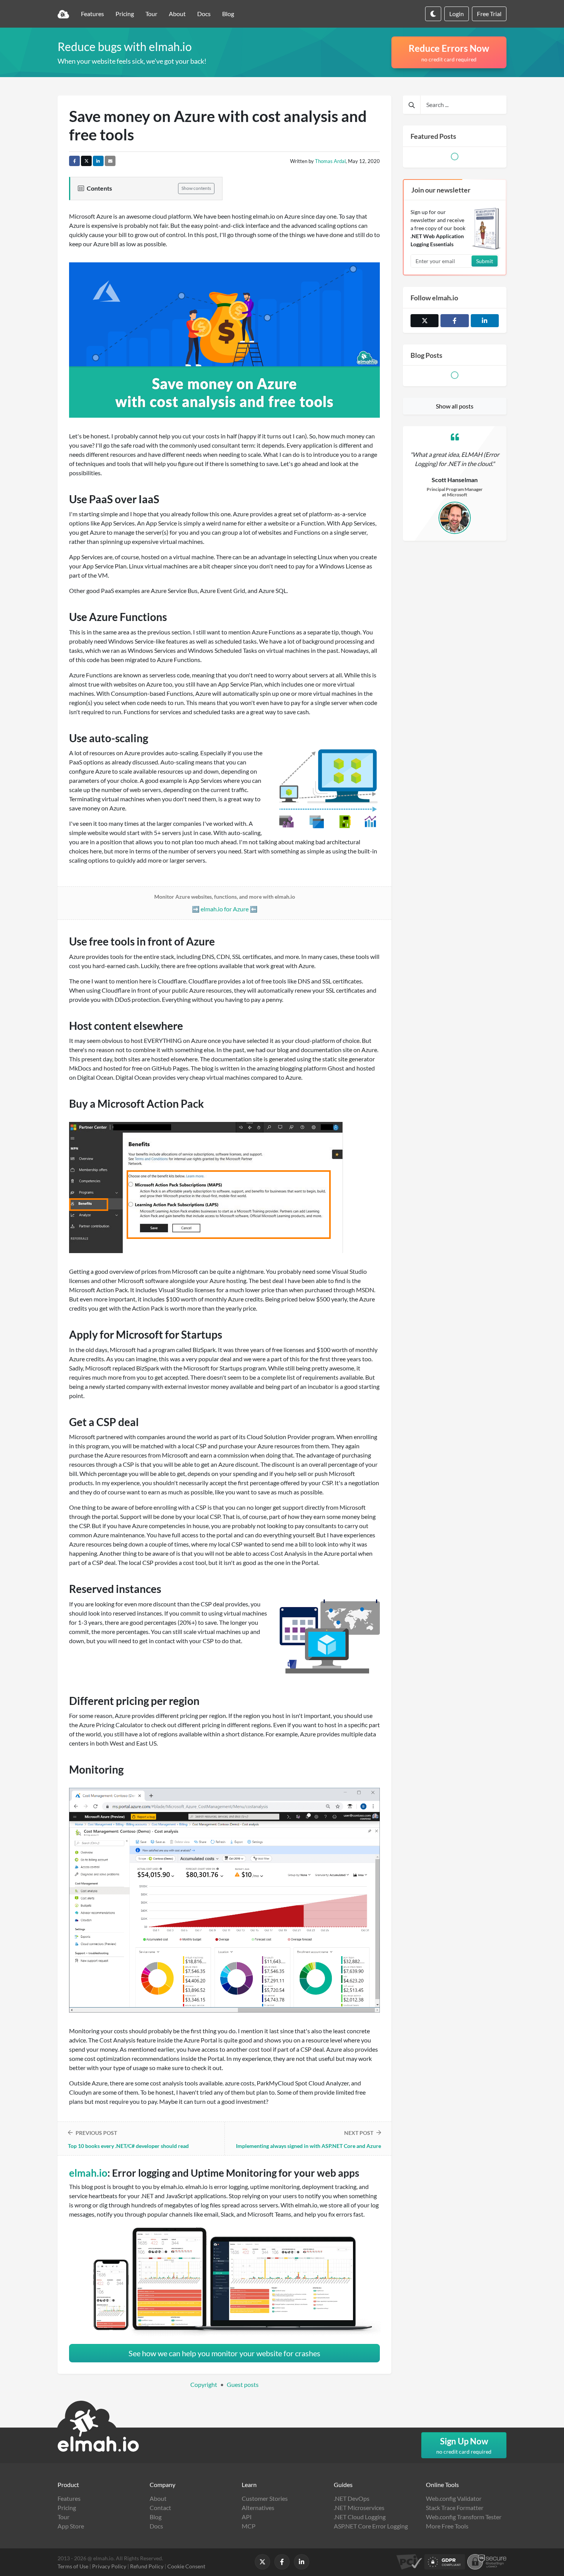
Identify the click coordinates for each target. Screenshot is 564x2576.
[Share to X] (86, 161)
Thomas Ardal (330, 161)
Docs (204, 14)
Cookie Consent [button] (186, 2566)
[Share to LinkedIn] (98, 161)
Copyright (204, 2384)
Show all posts (455, 406)
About (177, 14)
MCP (249, 2526)
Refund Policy (147, 2566)
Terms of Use (73, 2566)
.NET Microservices (359, 2508)
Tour (151, 14)
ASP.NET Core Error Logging (371, 2526)
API (247, 2517)
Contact (160, 2508)
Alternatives (258, 2508)
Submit (485, 261)
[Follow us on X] (262, 2562)
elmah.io (88, 2173)
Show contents (196, 188)
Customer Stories (265, 2498)
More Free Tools (447, 2526)
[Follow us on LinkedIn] (485, 321)
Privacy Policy (109, 2566)
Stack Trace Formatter (455, 2508)
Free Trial (489, 14)
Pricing (125, 14)
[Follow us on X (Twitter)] (425, 321)
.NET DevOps (352, 2498)
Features (92, 14)
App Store (71, 2526)
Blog (228, 14)
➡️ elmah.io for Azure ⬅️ (225, 903)
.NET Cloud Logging (360, 2517)
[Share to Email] (110, 161)
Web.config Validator (454, 2498)
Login (457, 14)
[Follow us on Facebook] (454, 321)
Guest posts (243, 2384)
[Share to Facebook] (74, 161)
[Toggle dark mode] (433, 14)
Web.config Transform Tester (464, 2517)
